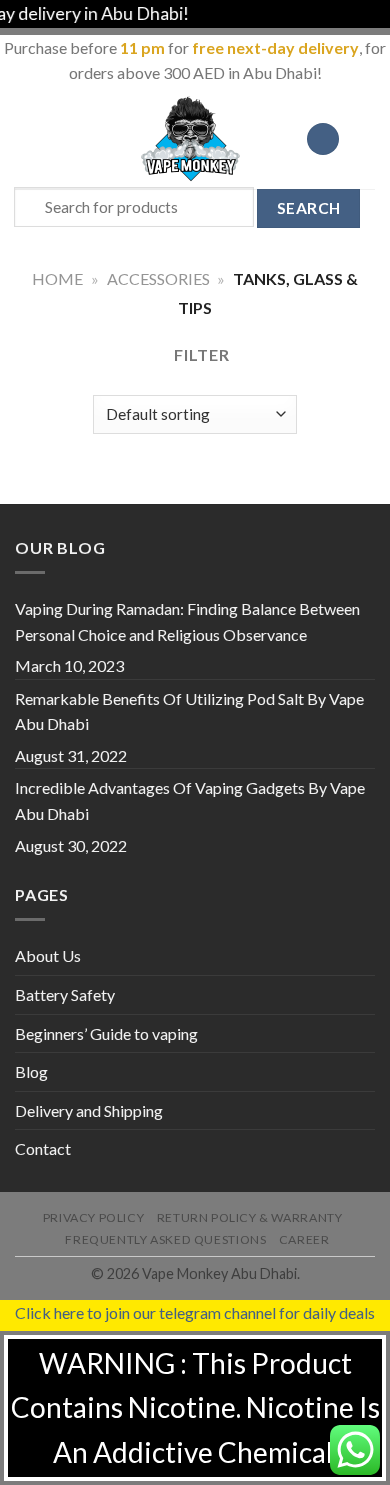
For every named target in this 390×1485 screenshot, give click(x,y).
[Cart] (365, 139)
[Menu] (27, 138)
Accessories (158, 278)
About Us (48, 955)
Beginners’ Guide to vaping (106, 1033)
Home (57, 278)
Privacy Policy (94, 1217)
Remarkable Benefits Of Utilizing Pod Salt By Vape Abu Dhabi (189, 711)
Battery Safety (65, 994)
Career (304, 1239)
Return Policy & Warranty (250, 1217)
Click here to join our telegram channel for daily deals (195, 1312)
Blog (31, 1071)
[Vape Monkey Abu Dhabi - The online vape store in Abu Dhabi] (191, 139)
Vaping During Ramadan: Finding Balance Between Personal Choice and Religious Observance (187, 621)
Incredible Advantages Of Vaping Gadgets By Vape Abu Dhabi (190, 800)
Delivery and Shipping (89, 1110)
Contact (43, 1148)
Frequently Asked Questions (165, 1239)
